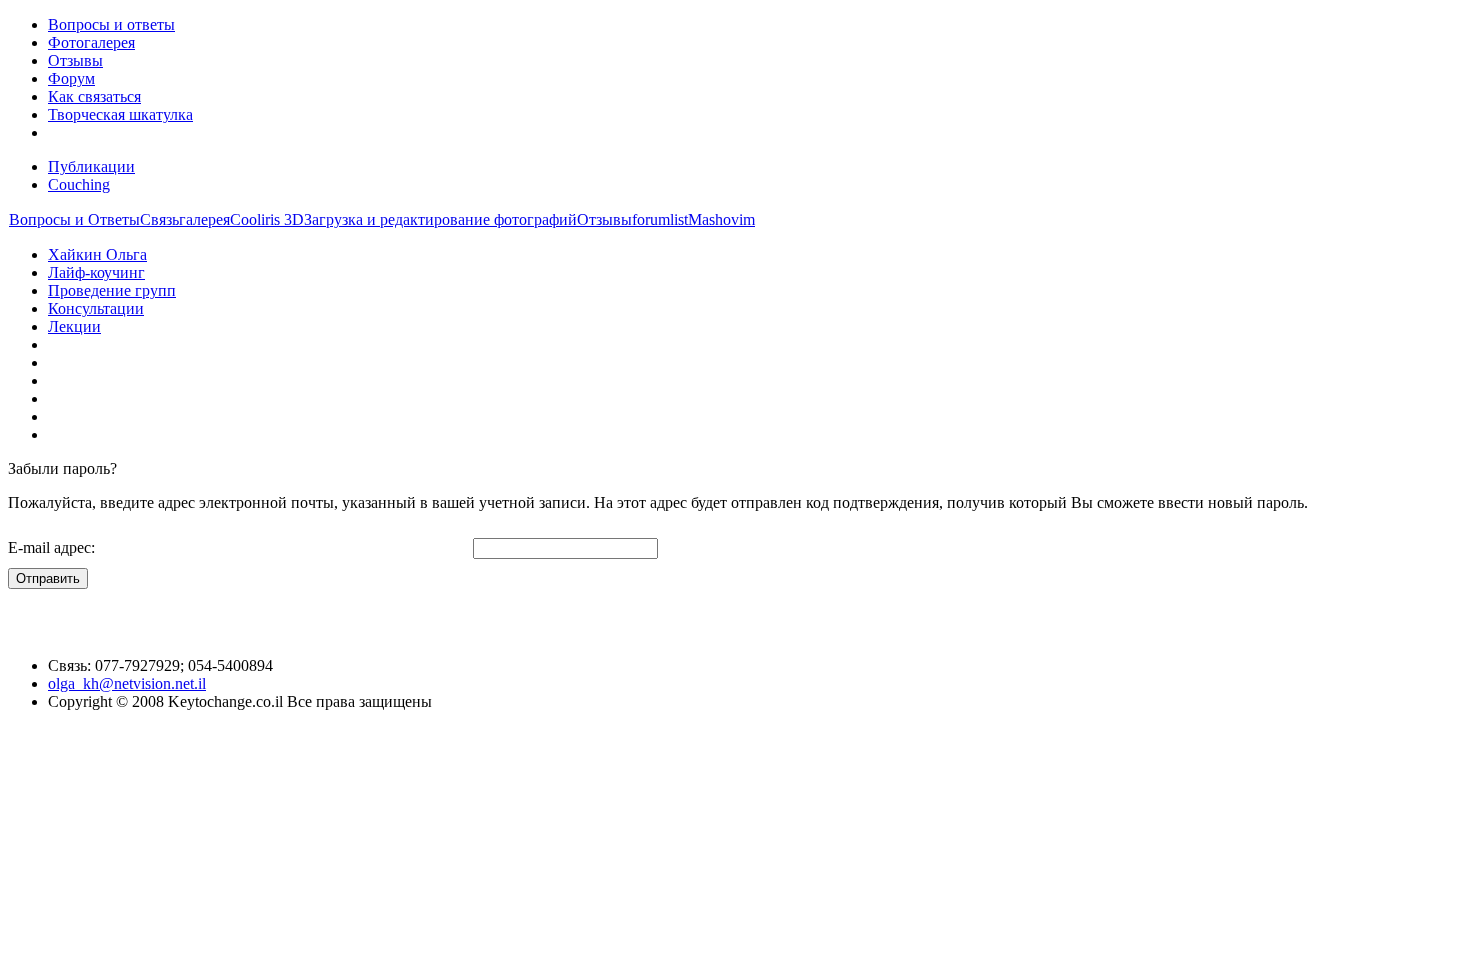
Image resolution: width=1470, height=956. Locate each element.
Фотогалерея (91, 42)
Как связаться (94, 96)
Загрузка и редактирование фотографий (440, 219)
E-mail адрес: (51, 547)
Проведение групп (112, 290)
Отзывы (75, 60)
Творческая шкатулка (120, 114)
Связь (159, 219)
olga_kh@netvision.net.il (127, 683)
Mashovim (721, 219)
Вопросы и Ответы (74, 219)
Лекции (74, 326)
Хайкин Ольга (97, 254)
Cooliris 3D (267, 219)
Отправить (48, 578)
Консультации (96, 308)
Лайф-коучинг (96, 272)
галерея (204, 219)
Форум (71, 78)
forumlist (660, 219)
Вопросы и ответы (111, 24)
